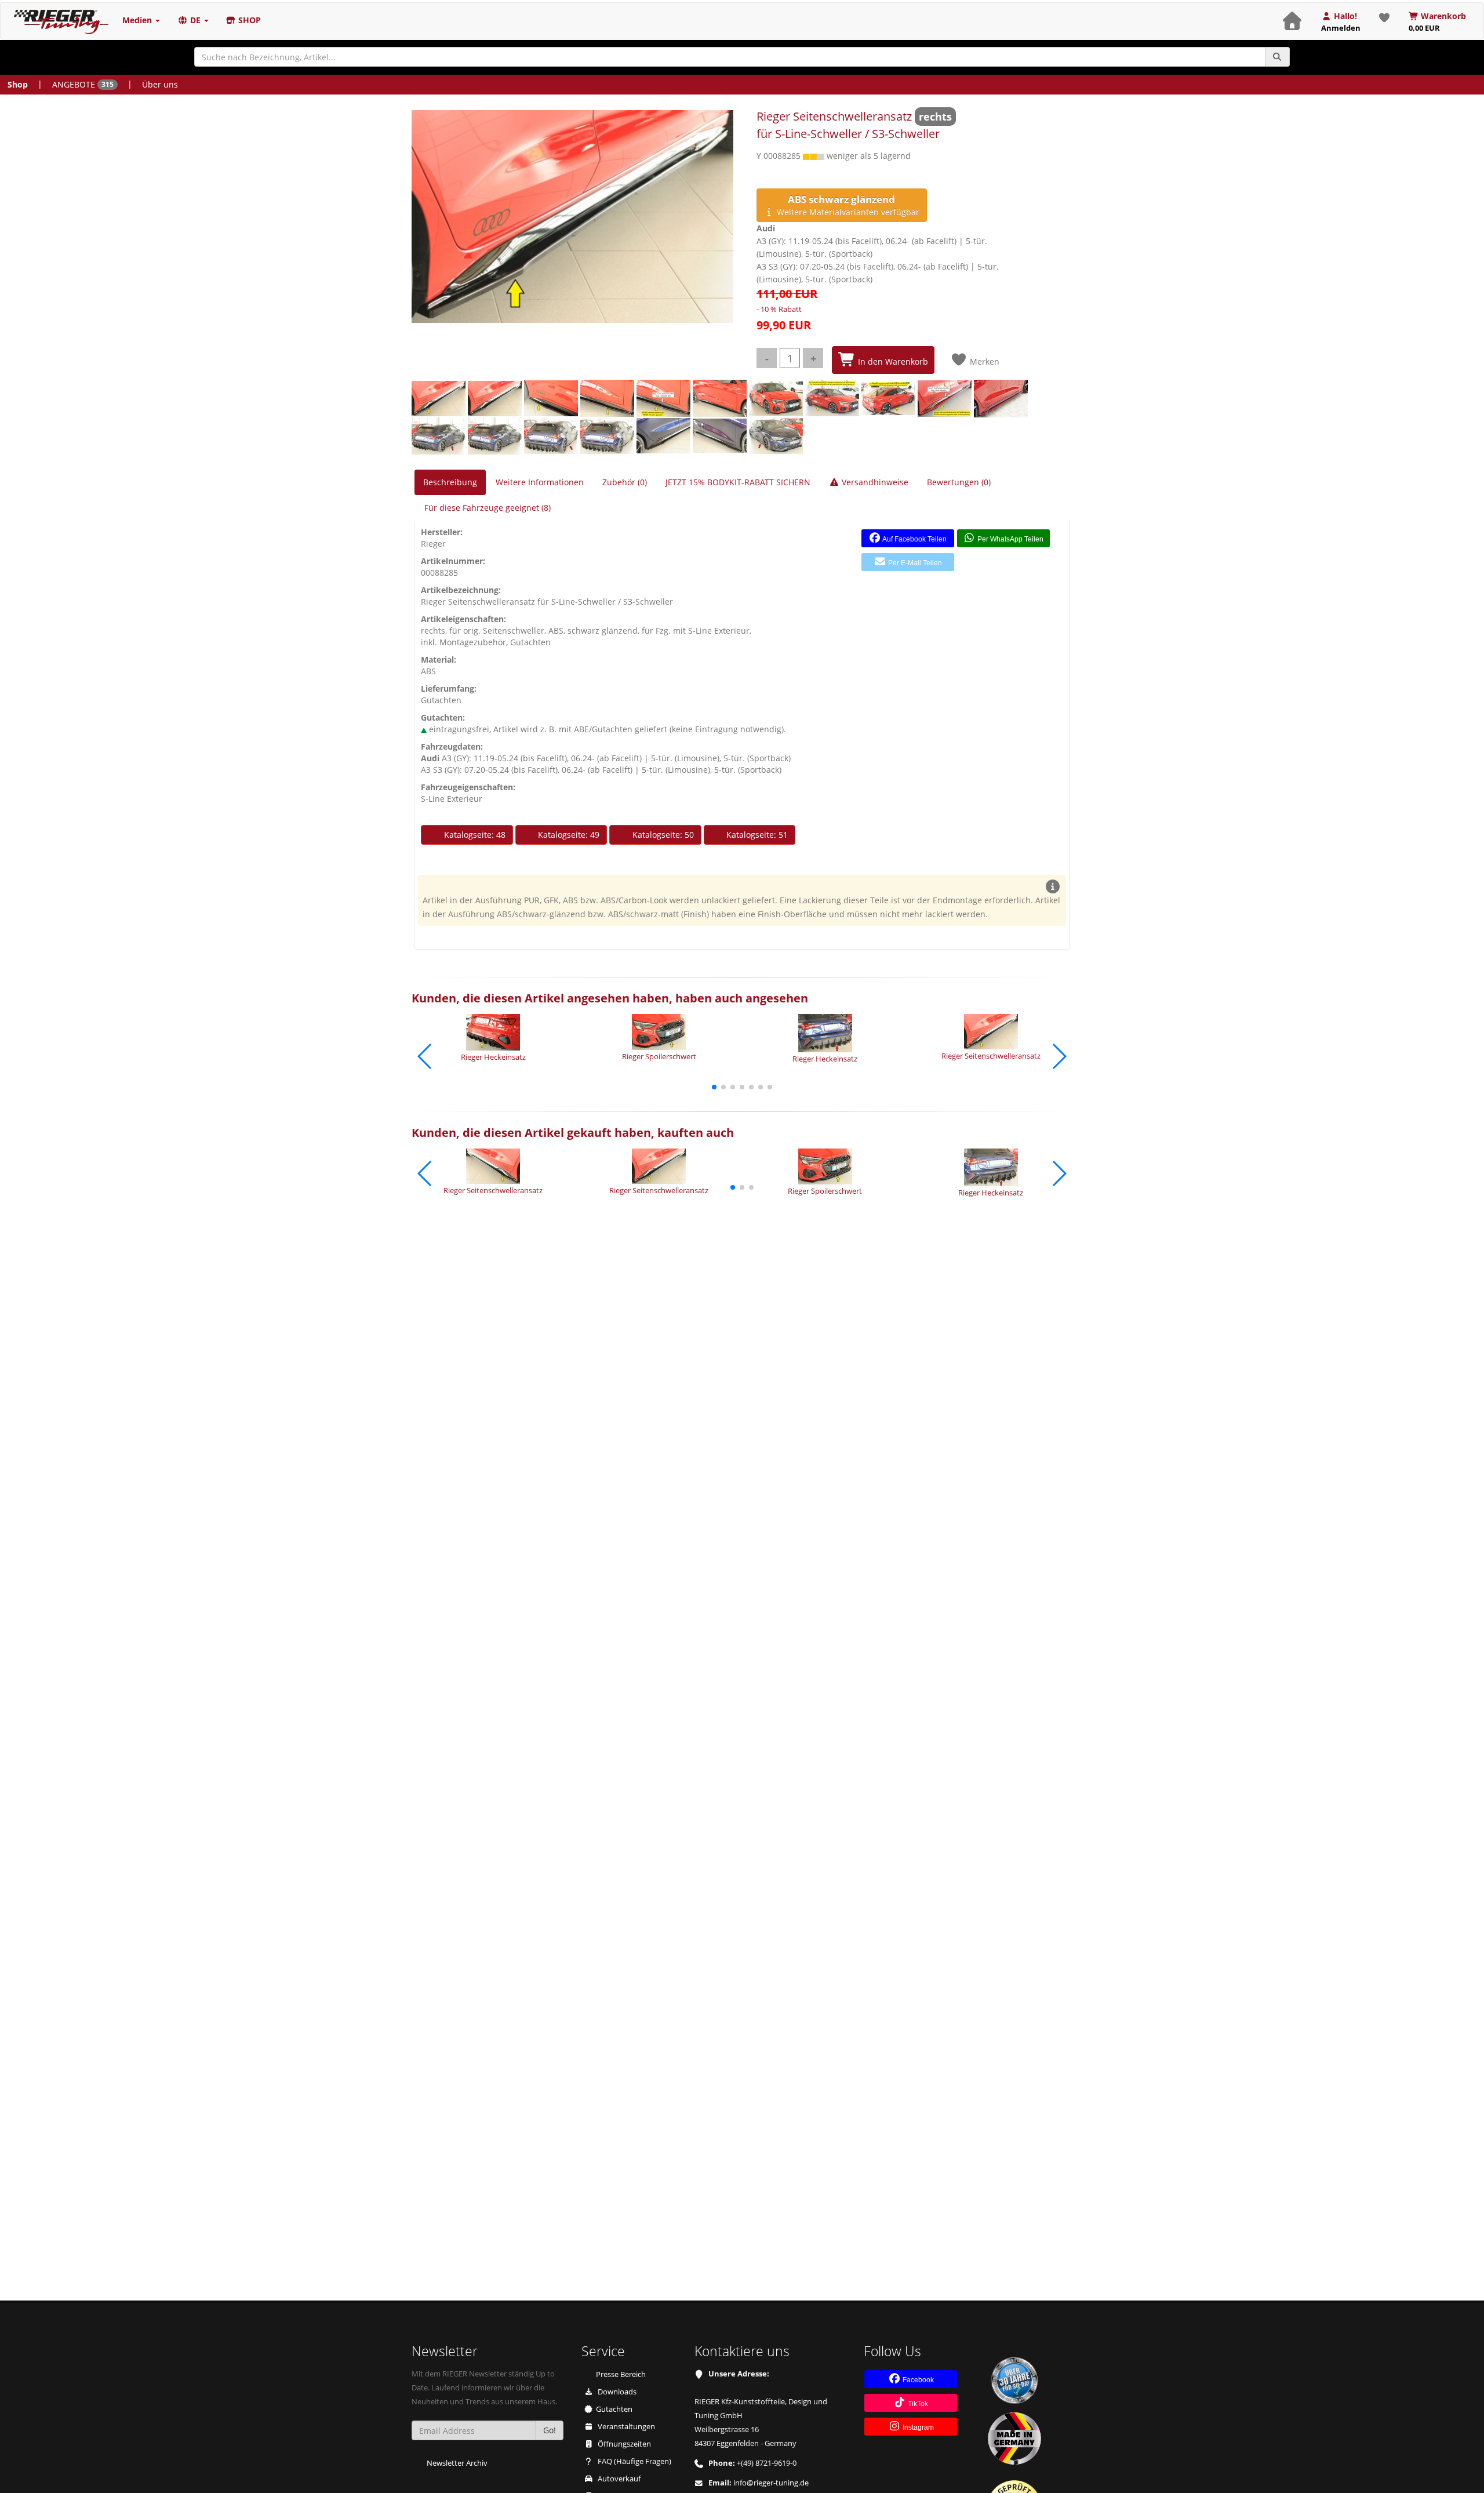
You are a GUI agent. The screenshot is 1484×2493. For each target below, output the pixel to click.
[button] (714, 1087)
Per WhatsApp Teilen (1010, 539)
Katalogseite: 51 (756, 835)
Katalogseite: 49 (568, 835)
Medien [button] (138, 20)
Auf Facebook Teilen (914, 539)
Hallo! (1341, 22)
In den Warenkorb (892, 361)
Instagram (917, 2427)
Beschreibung (450, 482)
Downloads (616, 2392)
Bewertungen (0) (959, 482)
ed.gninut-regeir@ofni (771, 2483)
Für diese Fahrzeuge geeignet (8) (488, 508)
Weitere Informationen (540, 482)
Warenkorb (1438, 22)
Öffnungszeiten (623, 2444)
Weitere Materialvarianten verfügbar (847, 205)
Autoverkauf (618, 2479)
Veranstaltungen (625, 2427)
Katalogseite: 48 (474, 835)
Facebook (917, 2380)
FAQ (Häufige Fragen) (634, 2461)
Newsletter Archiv (457, 2463)
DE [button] (195, 20)
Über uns (160, 84)
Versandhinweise (874, 482)
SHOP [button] (248, 20)
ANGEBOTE (83, 84)
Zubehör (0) (625, 482)
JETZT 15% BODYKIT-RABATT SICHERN (738, 482)
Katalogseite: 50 (662, 835)
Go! (550, 2430)
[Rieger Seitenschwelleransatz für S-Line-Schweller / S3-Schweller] (572, 217)
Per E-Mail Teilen (914, 563)
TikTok (917, 2404)
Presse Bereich (621, 2374)
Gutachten (614, 2409)
